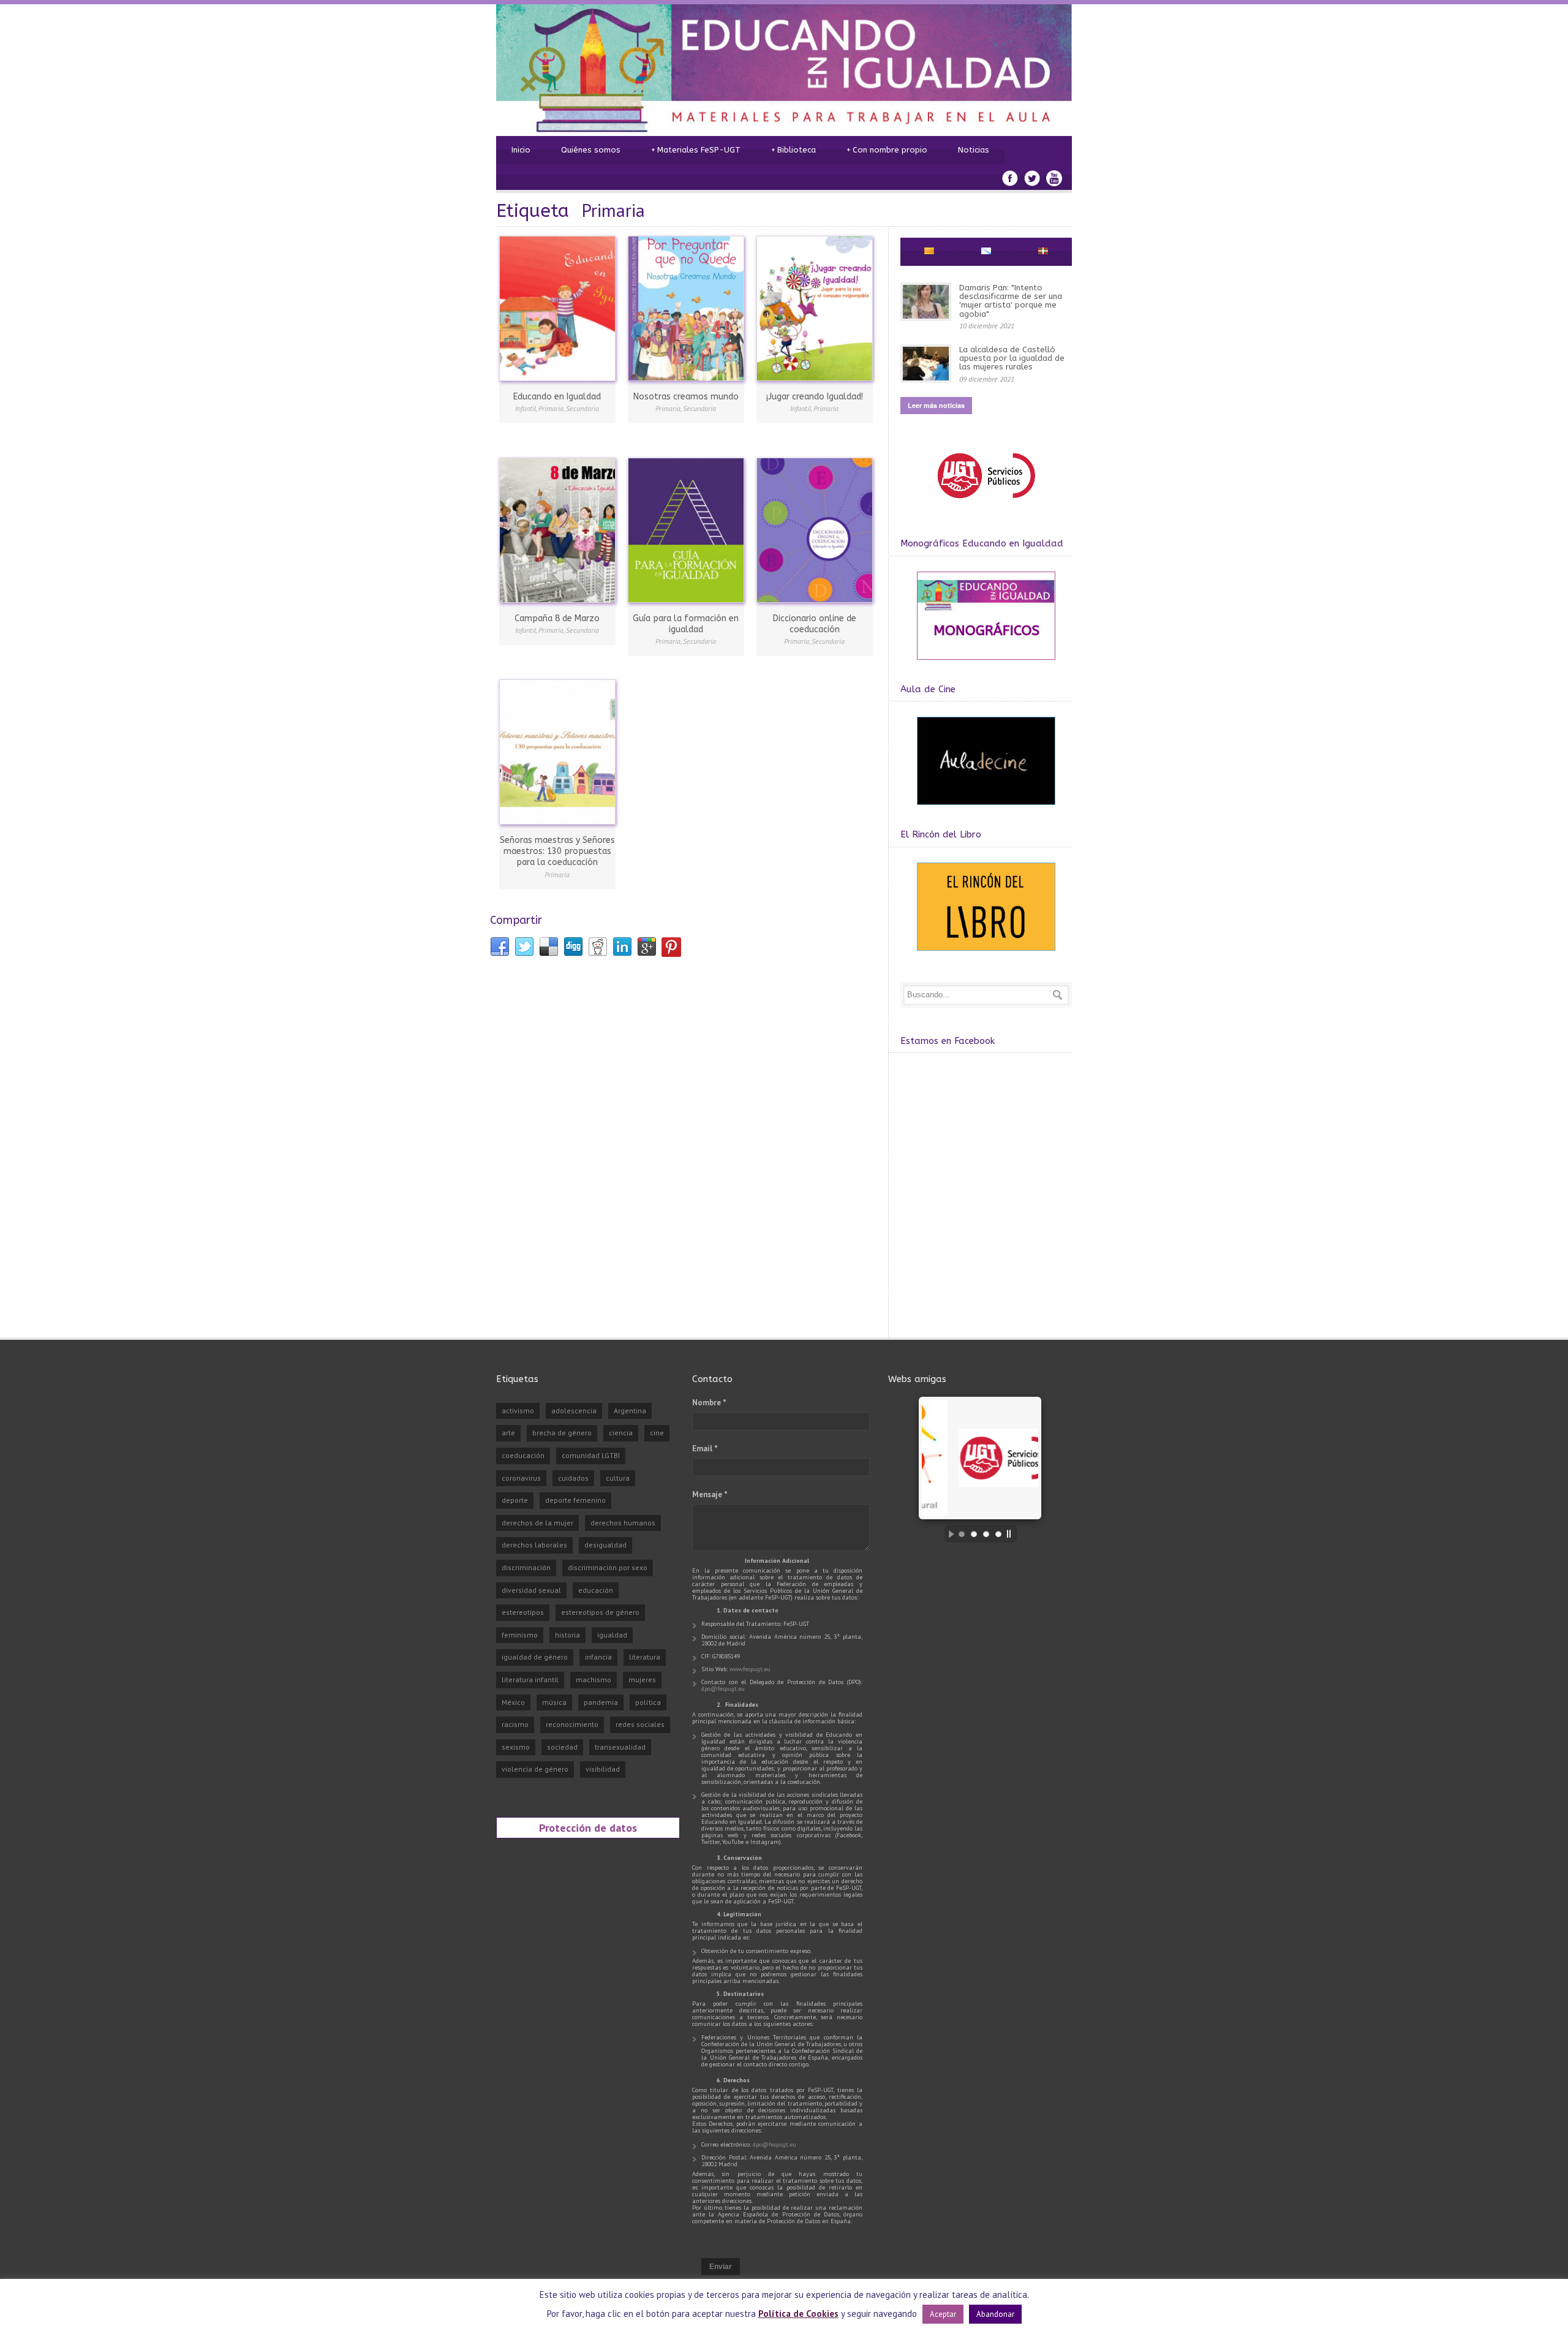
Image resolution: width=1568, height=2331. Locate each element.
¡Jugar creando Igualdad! (815, 397)
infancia (598, 1657)
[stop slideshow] (1012, 1534)
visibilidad (603, 1769)
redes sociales (640, 1724)
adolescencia (574, 1411)
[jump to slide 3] (986, 1534)
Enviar (721, 2267)
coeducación (523, 1455)
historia (567, 1635)
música (554, 1702)
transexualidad (620, 1747)
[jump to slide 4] (998, 1534)
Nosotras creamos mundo (686, 397)
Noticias (974, 150)
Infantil (526, 408)
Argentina (630, 1411)
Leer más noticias (936, 405)
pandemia (601, 1702)
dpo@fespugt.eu (723, 1689)
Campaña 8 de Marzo (557, 618)
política (648, 1702)
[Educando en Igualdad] (557, 308)
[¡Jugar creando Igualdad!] (815, 308)
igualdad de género (535, 1657)
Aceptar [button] (943, 2314)
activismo (518, 1411)
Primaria (551, 408)
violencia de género (535, 1769)
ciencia (621, 1433)
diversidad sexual (531, 1590)
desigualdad (605, 1545)
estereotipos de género (600, 1612)
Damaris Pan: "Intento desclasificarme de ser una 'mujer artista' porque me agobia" (1011, 301)
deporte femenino (575, 1500)
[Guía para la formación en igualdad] (686, 530)
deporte (515, 1500)
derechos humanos (623, 1523)
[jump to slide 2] (974, 1534)
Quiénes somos (591, 150)
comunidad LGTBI (591, 1455)
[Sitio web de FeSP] (986, 504)
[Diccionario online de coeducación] (815, 530)
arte (508, 1433)
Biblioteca (793, 150)
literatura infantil (530, 1679)
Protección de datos (588, 1827)
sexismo (516, 1747)
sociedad (562, 1747)
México (513, 1702)
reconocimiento (572, 1724)
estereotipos (523, 1612)
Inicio (521, 150)
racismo (515, 1724)
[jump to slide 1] (962, 1534)
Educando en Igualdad (557, 397)
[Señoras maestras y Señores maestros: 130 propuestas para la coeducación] (557, 752)
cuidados (573, 1478)
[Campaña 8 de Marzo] (557, 530)
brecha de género (562, 1433)
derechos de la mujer (537, 1523)
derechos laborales (534, 1545)
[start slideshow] (948, 1534)
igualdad (612, 1635)
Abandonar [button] (995, 2314)
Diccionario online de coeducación (815, 624)
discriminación (526, 1567)
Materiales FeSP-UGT (696, 150)
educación (596, 1590)
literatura (645, 1657)
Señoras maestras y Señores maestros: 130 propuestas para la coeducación (557, 851)
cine (657, 1433)
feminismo (520, 1635)
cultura (618, 1478)
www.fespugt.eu (750, 1669)
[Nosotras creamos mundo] (686, 308)
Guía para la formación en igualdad (686, 624)
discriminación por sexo (608, 1567)
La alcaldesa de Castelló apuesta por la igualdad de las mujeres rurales (1012, 358)
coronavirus (521, 1478)
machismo (594, 1679)
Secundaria (582, 408)
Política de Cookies (798, 2314)
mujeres (642, 1679)
